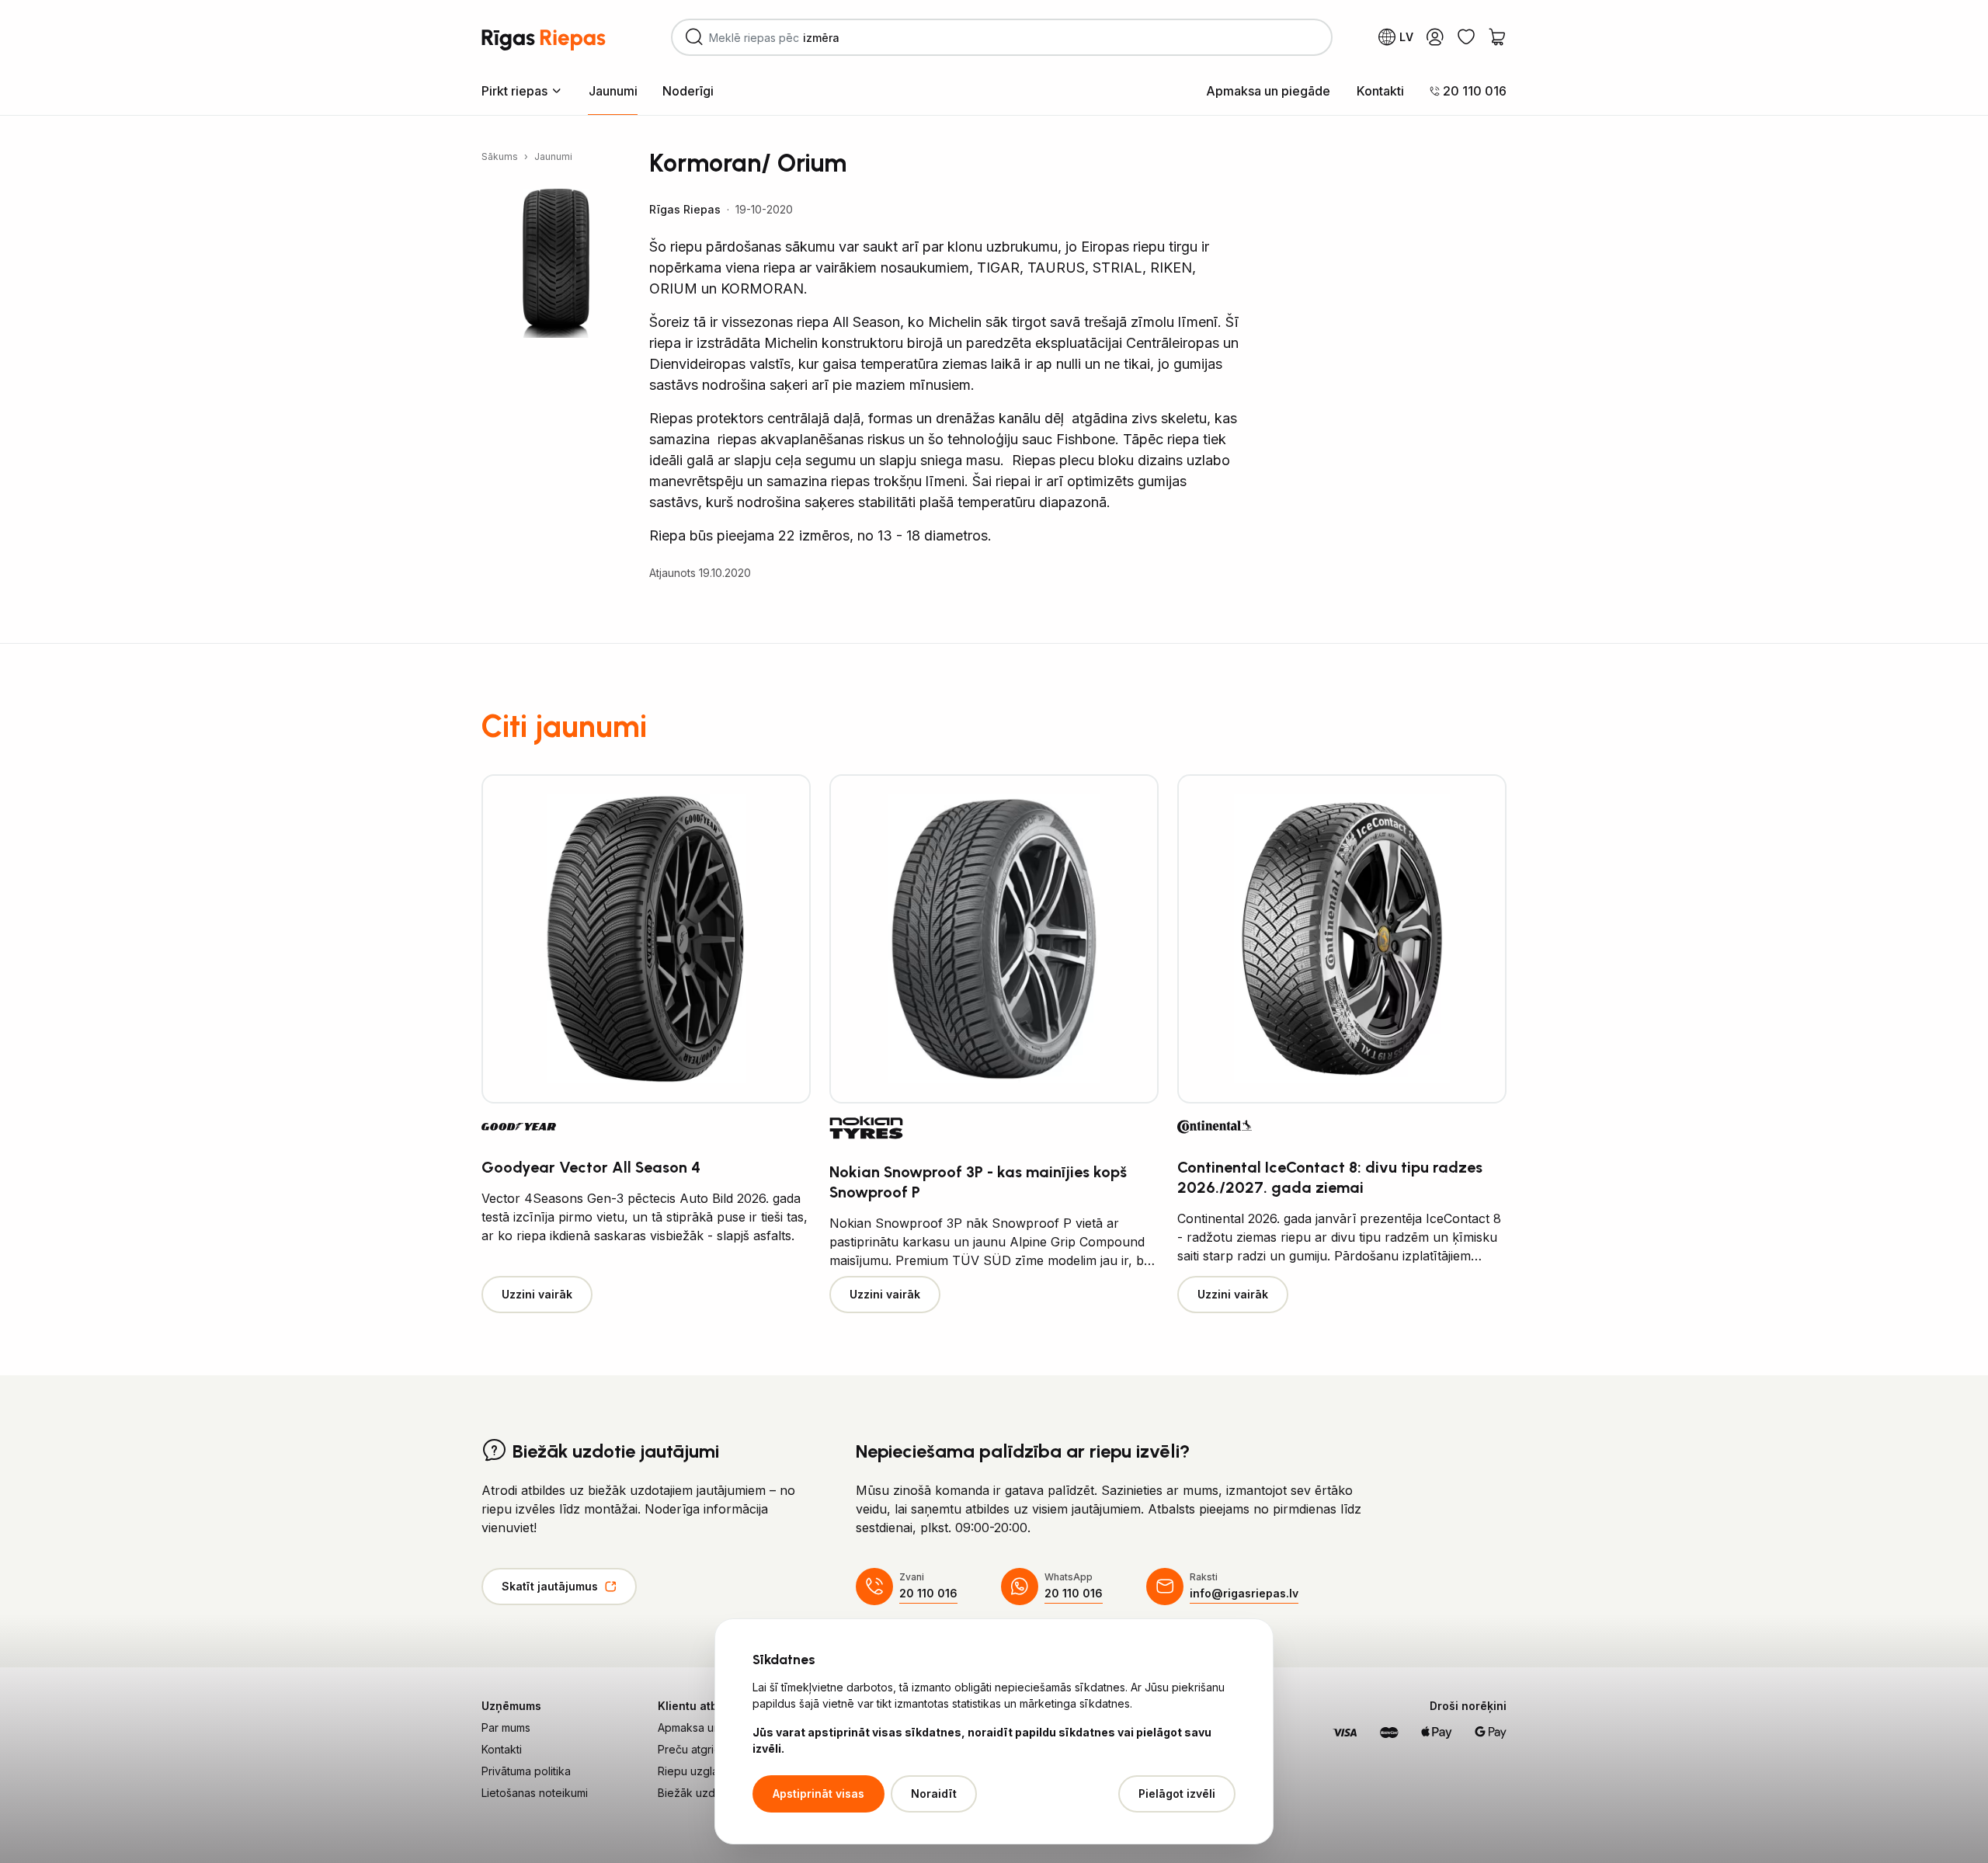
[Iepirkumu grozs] (1497, 37)
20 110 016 (928, 1593)
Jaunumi (613, 91)
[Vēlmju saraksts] (1466, 37)
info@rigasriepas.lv (1244, 1593)
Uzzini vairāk (537, 1294)
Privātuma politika (526, 1771)
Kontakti (1380, 91)
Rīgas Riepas (685, 209)
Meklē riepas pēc (787, 43)
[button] (522, 90)
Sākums (500, 156)
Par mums (506, 1727)
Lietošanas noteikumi (535, 1793)
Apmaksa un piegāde (1268, 91)
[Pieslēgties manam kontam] (1435, 37)
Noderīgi (688, 91)
